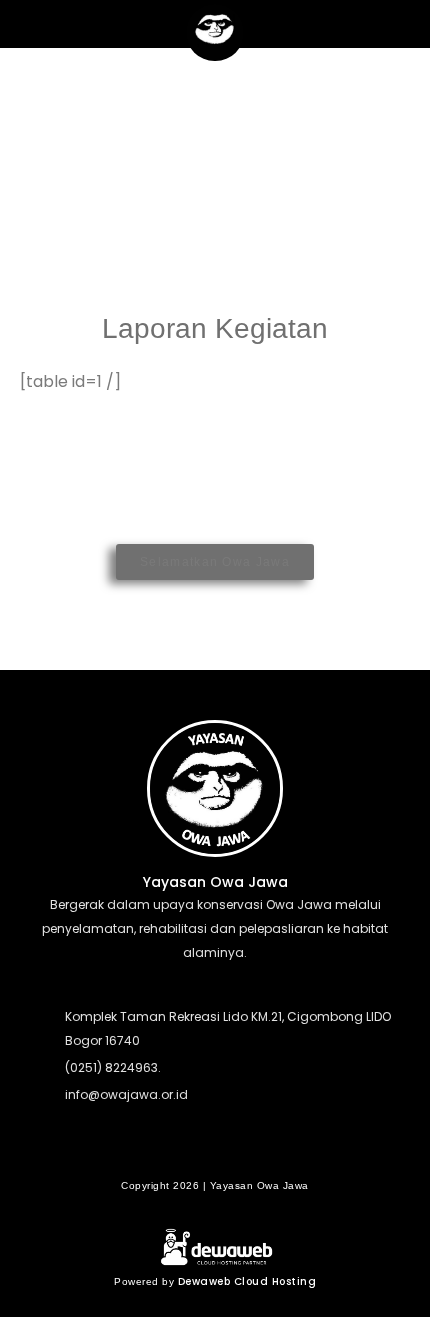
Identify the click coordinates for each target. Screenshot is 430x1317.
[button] (24, 26)
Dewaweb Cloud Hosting (247, 1281)
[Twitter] (215, 1150)
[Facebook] (176, 1150)
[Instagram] (254, 1150)
